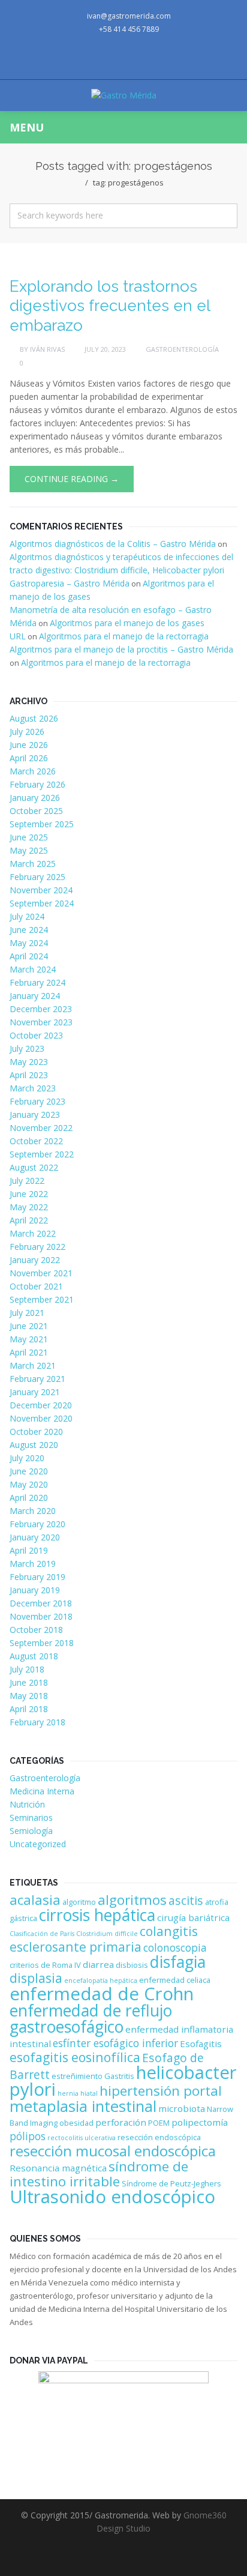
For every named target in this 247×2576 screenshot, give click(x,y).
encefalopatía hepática (101, 1980)
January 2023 (35, 1115)
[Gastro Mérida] (124, 95)
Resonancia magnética (58, 2168)
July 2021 (27, 1313)
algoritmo (79, 1902)
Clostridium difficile (107, 1934)
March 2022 (33, 1233)
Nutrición (27, 1804)
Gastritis (119, 2076)
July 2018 (27, 1669)
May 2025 (29, 850)
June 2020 (29, 1471)
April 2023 (29, 1075)
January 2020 (35, 1537)
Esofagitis (201, 2044)
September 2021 (42, 1299)
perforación (121, 2122)
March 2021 (33, 1365)
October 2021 (36, 1286)
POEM (159, 2123)
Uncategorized (38, 1844)
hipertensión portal (161, 2091)
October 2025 (36, 811)
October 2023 (36, 1035)
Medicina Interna (42, 1791)
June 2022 (29, 1194)
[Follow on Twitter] (100, 58)
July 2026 (27, 731)
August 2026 (34, 718)
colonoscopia (175, 1947)
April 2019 (29, 1550)
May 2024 (29, 943)
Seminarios (31, 1817)
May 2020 (29, 1484)
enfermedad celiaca (175, 1980)
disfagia (178, 1962)
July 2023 (27, 1048)
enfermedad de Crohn (102, 1994)
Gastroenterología (182, 349)
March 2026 (33, 771)
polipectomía (200, 2122)
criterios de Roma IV (45, 1965)
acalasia (35, 1900)
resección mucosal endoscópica (113, 2151)
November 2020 (41, 1418)
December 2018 (41, 1603)
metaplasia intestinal (83, 2106)
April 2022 (29, 1220)
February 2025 (37, 877)
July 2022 (27, 1181)
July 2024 (27, 916)
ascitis (186, 1900)
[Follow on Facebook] (123, 58)
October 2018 (36, 1630)
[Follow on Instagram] (147, 58)
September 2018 (42, 1643)
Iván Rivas (47, 349)
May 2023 (29, 1062)
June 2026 (29, 745)
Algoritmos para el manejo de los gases (127, 623)
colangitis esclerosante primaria (104, 1939)
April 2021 (29, 1352)
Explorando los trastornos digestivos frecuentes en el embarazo (110, 306)
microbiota (182, 2108)
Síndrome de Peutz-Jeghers (171, 2183)
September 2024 (42, 903)
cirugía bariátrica (193, 1917)
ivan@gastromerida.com (129, 16)
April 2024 (29, 956)
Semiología (31, 1831)
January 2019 (35, 1590)
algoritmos (132, 1900)
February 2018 (37, 1722)
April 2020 (29, 1498)
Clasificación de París (42, 1934)
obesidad (76, 2123)
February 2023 (37, 1101)
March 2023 (33, 1088)
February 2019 (37, 1577)
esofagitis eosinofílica (75, 2057)
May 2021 (29, 1339)
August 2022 (34, 1167)
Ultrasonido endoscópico (112, 2197)
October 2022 (36, 1141)
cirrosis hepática (97, 1915)
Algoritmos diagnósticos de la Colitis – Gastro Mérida (113, 544)
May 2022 (29, 1207)
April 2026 (29, 758)
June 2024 (29, 930)
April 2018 (29, 1709)
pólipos (28, 2136)
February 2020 (37, 1524)
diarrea (98, 1964)
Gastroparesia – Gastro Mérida (70, 583)
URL (18, 636)
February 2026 (37, 784)
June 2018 (29, 1682)
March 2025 (33, 864)
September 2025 (42, 824)
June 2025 (29, 837)
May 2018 (29, 1696)
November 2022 (41, 1128)
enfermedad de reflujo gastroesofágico (91, 2019)
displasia (36, 1978)
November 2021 (41, 1273)
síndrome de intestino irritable (99, 2174)
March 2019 (33, 1564)
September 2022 (42, 1154)
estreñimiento (77, 2076)
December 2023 (41, 1009)
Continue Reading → (72, 479)
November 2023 (41, 1022)
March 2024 (33, 969)
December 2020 (41, 1405)
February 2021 (37, 1379)
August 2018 (34, 1656)
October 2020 (36, 1431)
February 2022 (37, 1247)
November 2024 (41, 890)
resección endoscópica (159, 2137)
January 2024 (35, 996)
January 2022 (35, 1260)
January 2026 (35, 798)
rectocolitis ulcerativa (82, 2138)
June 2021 (29, 1326)
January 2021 (35, 1392)
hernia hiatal (78, 2093)
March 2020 (33, 1511)
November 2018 (41, 1616)
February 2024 (37, 982)
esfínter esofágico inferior (115, 2043)
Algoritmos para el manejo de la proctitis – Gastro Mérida (121, 649)
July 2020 (27, 1458)
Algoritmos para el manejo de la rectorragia (124, 636)
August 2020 (34, 1445)
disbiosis (132, 1965)
